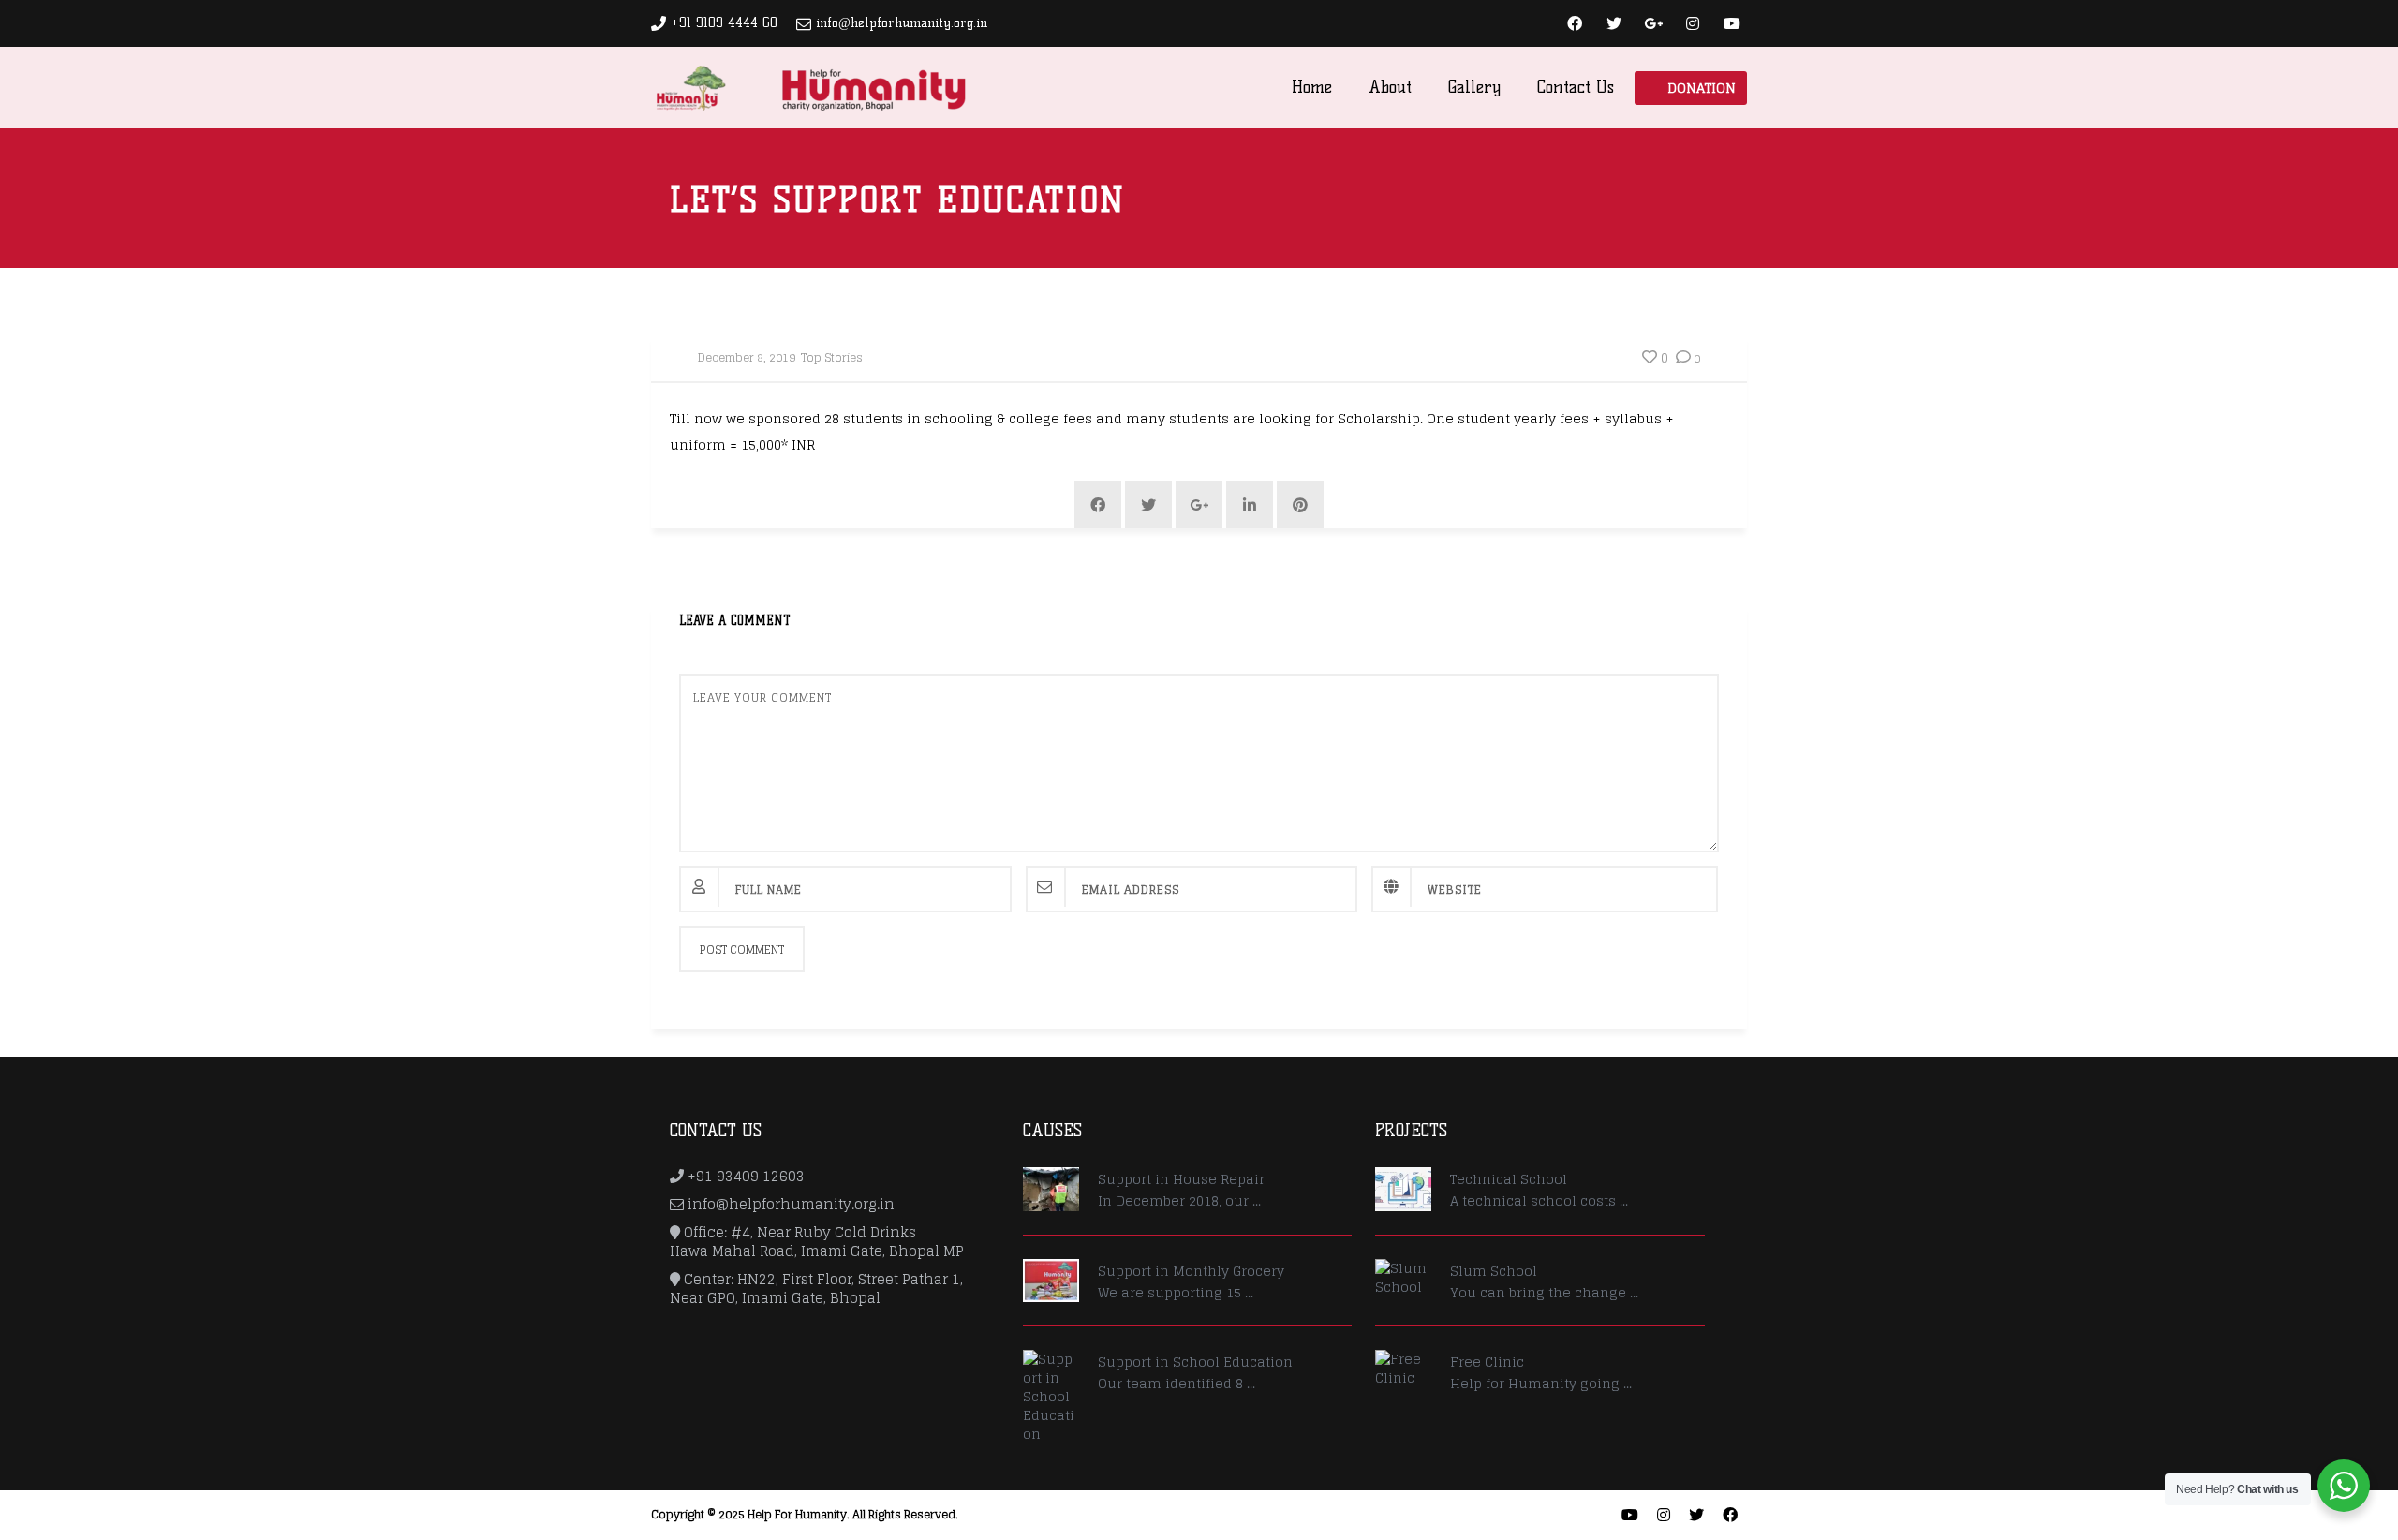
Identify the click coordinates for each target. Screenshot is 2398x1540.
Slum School (1494, 1271)
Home (1312, 87)
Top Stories (832, 357)
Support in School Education (1195, 1362)
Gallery (1474, 87)
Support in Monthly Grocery (1191, 1271)
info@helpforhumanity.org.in (902, 23)
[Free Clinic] (1403, 1369)
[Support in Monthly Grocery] (1051, 1281)
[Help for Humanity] (810, 87)
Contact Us (1576, 87)
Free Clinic (1487, 1362)
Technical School (1509, 1179)
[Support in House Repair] (1051, 1189)
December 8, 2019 (747, 357)
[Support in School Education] (1051, 1397)
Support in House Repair (1181, 1179)
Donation (1702, 88)
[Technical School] (1403, 1189)
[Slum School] (1403, 1278)
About (1390, 87)
